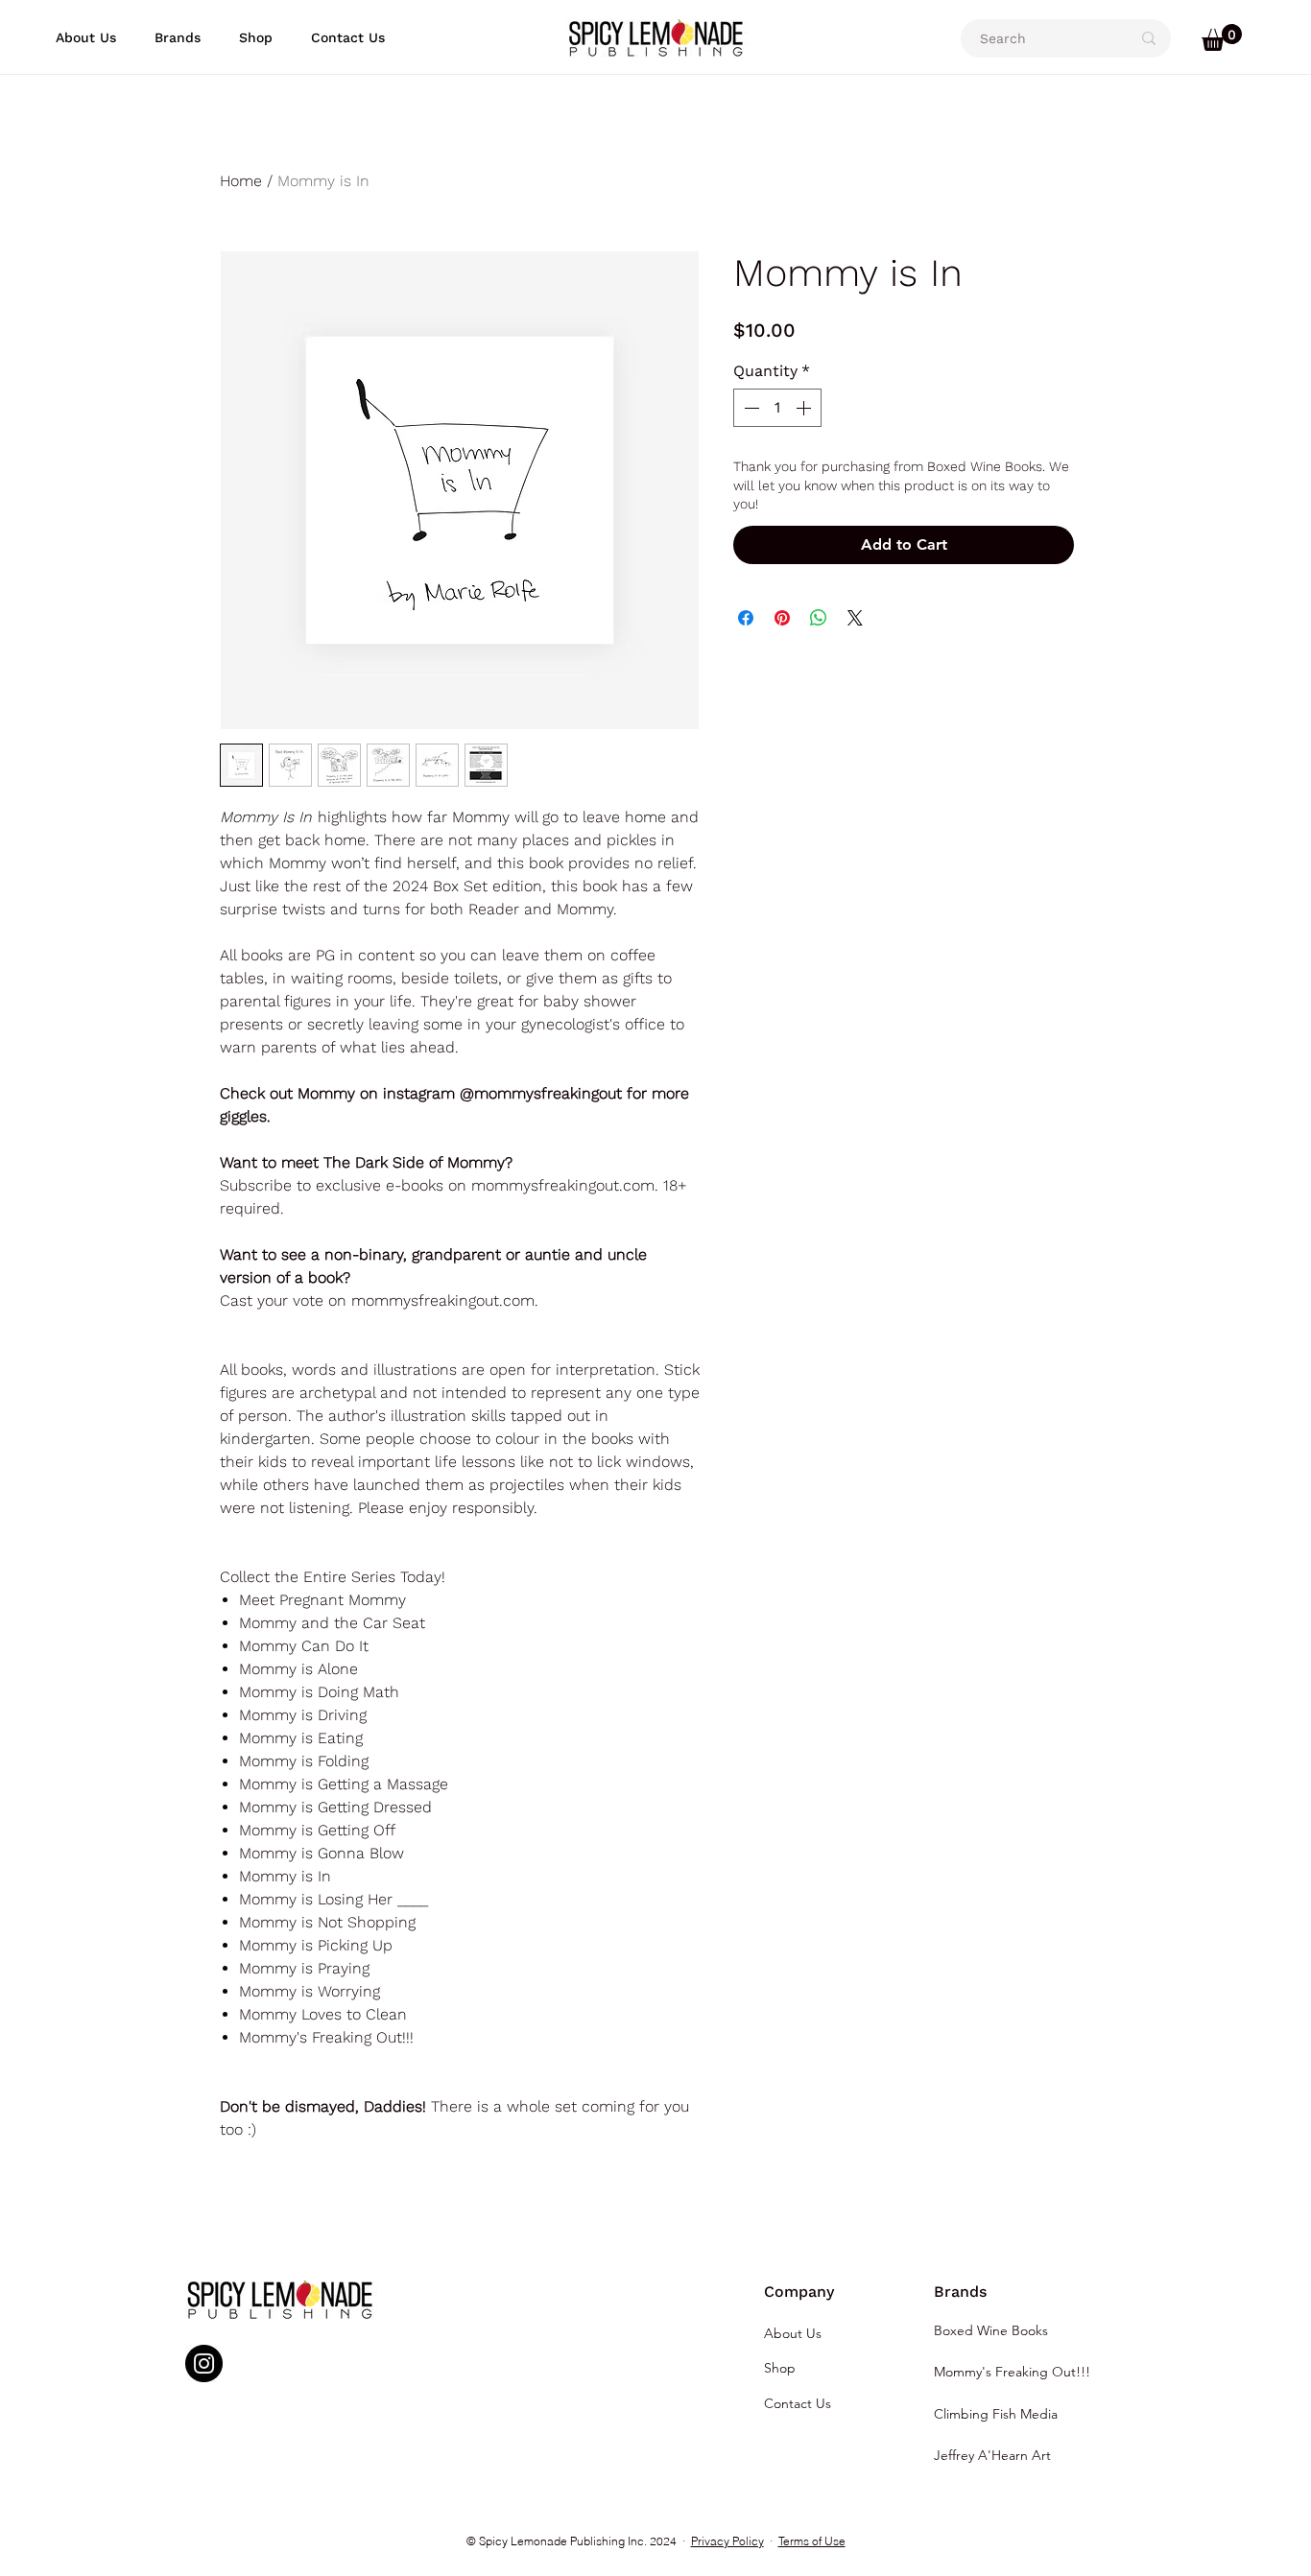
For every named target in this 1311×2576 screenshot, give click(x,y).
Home (241, 181)
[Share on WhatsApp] (819, 618)
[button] (178, 38)
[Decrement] (750, 408)
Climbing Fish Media (996, 2414)
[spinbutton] (777, 408)
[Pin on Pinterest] (782, 618)
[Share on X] (855, 618)
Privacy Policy (727, 2541)
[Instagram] (204, 2363)
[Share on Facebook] (746, 618)
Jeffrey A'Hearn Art (992, 2455)
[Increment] (805, 408)
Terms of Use (812, 2541)
